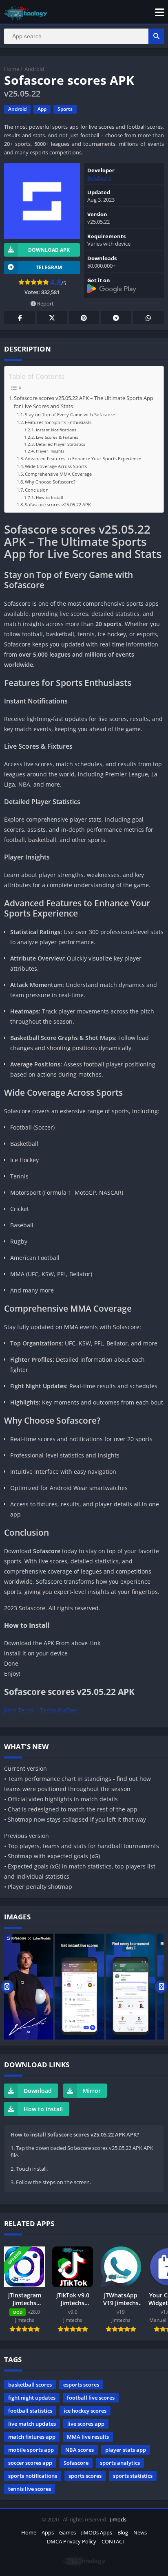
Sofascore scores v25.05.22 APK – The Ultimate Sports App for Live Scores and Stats (84, 402)
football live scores (91, 2398)
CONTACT (113, 2541)
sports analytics (120, 2463)
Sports (65, 109)
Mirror (92, 2091)
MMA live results (88, 2437)
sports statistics (133, 2476)
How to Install (50, 497)
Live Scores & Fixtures (57, 437)
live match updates (32, 2424)
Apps (48, 2532)
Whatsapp (148, 318)
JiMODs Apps (97, 2532)
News (140, 2532)
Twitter (52, 318)
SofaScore (99, 178)
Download (38, 2091)
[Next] (161, 1987)
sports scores (85, 2476)
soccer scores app (30, 2463)
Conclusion (37, 490)
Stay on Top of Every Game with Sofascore (70, 414)
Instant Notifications (56, 430)
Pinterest (84, 318)
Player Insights (50, 451)
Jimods (118, 2519)
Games (67, 2532)
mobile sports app (31, 2450)
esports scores (81, 2385)
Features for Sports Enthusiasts (58, 422)
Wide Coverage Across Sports (56, 466)
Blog (123, 2532)
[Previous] (7, 1987)
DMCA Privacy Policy (72, 2541)
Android (34, 69)
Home (12, 69)
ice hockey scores (85, 2411)
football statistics (30, 2411)
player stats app (126, 2450)
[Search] (156, 36)
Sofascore (76, 2463)
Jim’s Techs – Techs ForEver (41, 1710)
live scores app (86, 2424)
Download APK (49, 250)
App (42, 109)
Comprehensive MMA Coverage (58, 474)
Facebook (20, 318)
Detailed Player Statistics (61, 444)
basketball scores (30, 2385)
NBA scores (80, 2450)
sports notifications (33, 2476)
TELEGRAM (49, 267)
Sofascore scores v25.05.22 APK (58, 504)
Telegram (116, 318)
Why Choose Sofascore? (50, 482)
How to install (43, 2109)
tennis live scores (30, 2489)
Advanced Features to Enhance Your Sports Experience (83, 458)
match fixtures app (32, 2437)
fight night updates (32, 2398)
